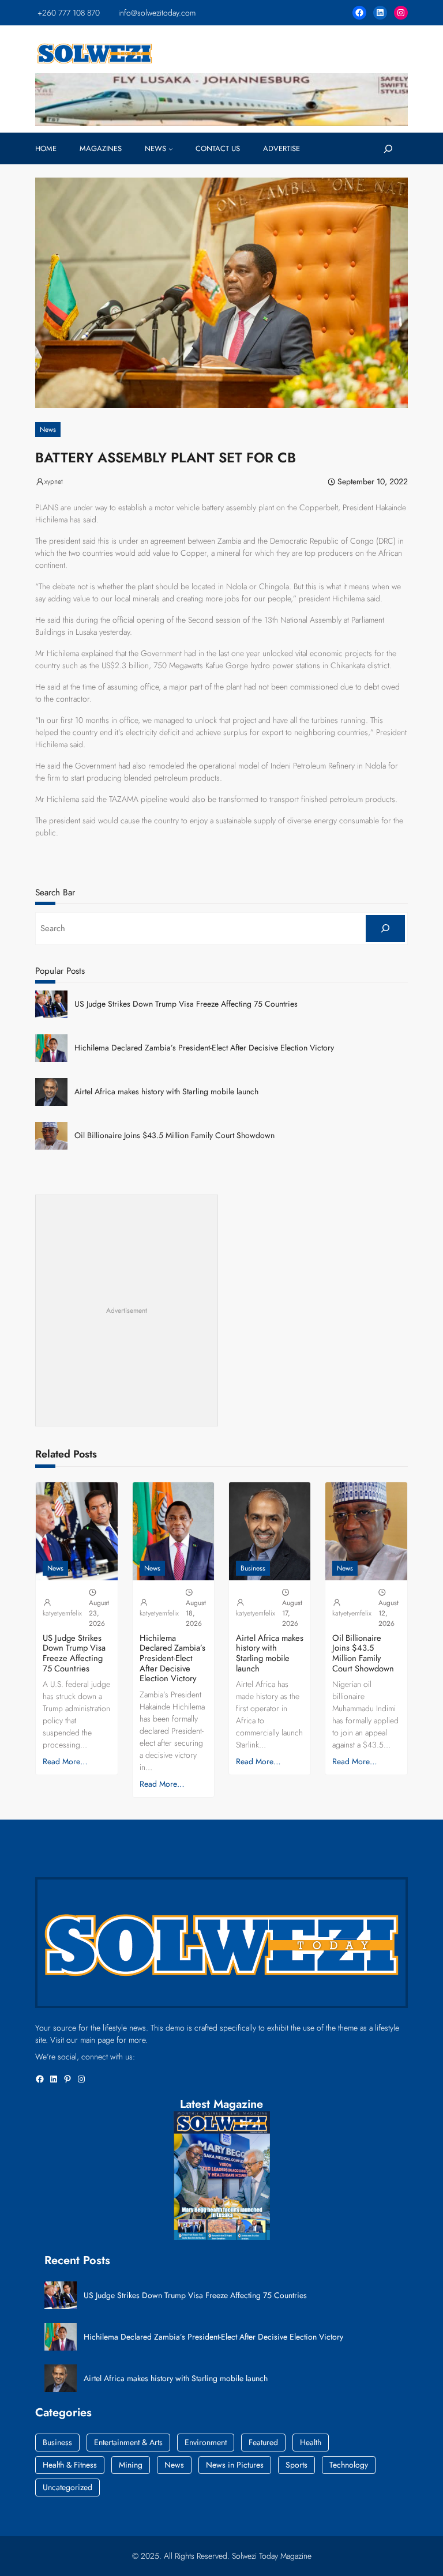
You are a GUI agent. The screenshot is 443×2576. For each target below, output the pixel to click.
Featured (263, 2442)
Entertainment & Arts (128, 2442)
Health (311, 2442)
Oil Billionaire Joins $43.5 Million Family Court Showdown (174, 1136)
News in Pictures (235, 2465)
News (48, 430)
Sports (296, 2465)
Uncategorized (67, 2487)
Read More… (65, 1761)
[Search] (385, 929)
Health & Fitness (70, 2465)
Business (253, 1568)
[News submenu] (171, 149)
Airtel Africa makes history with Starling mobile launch (166, 1092)
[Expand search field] (388, 149)
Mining (131, 2465)
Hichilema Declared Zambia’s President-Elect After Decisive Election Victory (204, 1048)
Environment (206, 2442)
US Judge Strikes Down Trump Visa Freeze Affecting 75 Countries (186, 1004)
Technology (349, 2465)
